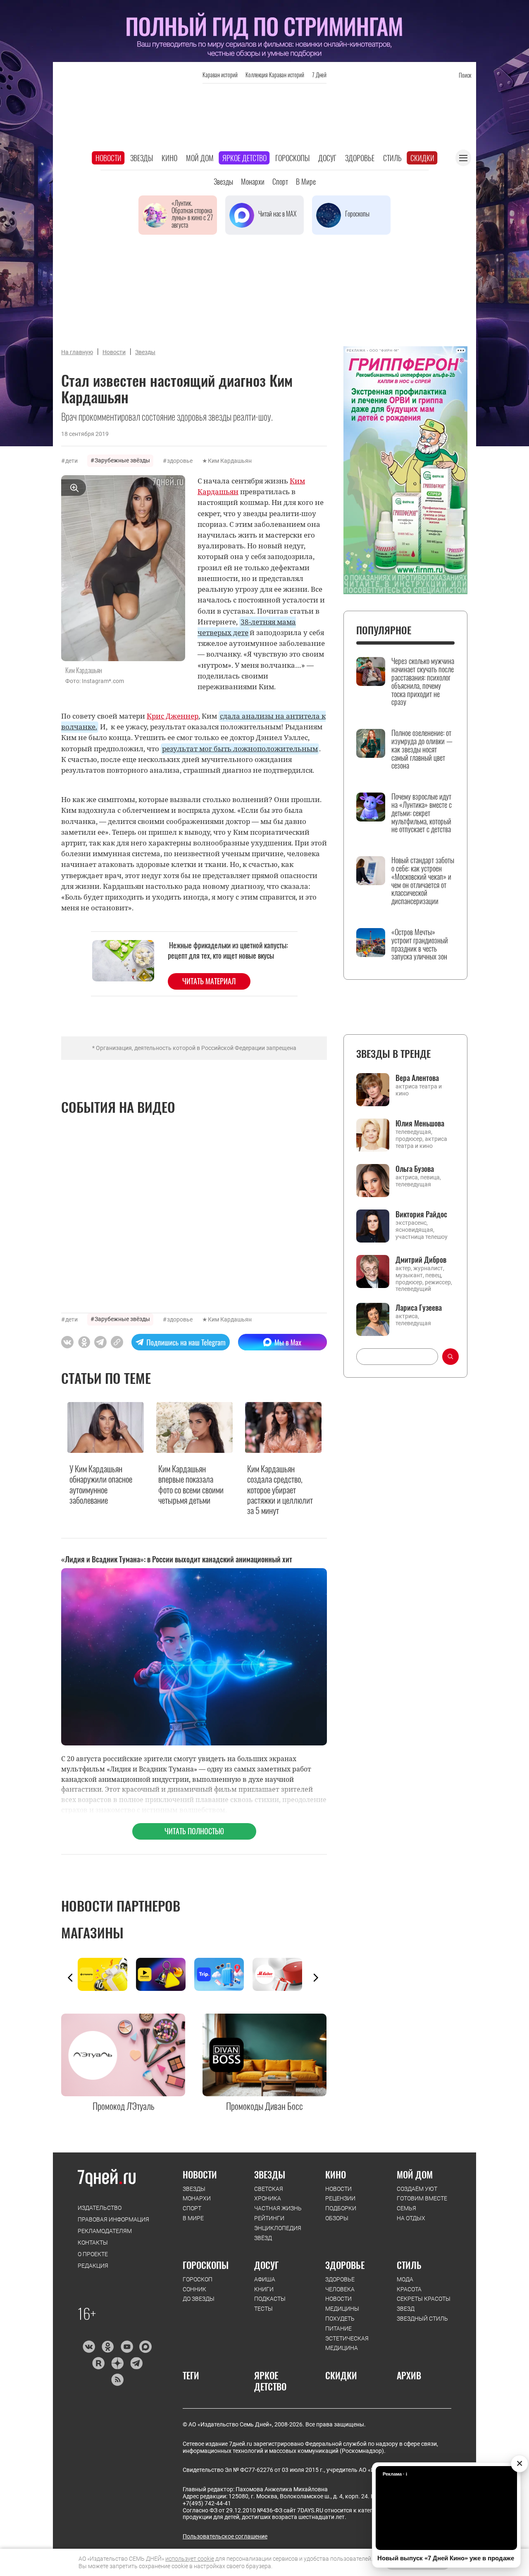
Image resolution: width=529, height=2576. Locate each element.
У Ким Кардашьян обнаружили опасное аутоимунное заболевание (101, 1484)
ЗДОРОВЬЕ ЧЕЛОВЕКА (340, 2284)
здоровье (180, 461)
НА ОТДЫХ (411, 2218)
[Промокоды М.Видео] (282, 1974)
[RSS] (117, 2380)
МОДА (405, 2279)
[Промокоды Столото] (107, 1974)
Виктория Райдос (421, 1214)
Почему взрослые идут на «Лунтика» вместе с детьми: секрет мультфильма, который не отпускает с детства (422, 813)
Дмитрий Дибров (421, 1259)
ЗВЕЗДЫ (194, 2189)
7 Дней (319, 75)
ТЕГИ (191, 2375)
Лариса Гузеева (419, 1307)
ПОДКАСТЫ (270, 2299)
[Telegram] (136, 2363)
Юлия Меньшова (420, 1123)
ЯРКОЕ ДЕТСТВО (270, 2381)
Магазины (92, 1932)
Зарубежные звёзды (122, 460)
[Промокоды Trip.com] (223, 1974)
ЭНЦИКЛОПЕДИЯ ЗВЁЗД (278, 2233)
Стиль (392, 158)
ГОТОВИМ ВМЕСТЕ (422, 2198)
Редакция (93, 2266)
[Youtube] (127, 2347)
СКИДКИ (341, 2375)
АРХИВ (409, 2375)
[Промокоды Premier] (165, 1974)
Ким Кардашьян (230, 461)
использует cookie (190, 2559)
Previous (70, 1978)
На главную (77, 352)
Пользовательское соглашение (225, 2536)
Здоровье (360, 158)
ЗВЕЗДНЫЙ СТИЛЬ (422, 2319)
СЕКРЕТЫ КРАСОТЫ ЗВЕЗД (424, 2304)
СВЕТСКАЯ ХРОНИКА (269, 2194)
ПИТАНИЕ (338, 2328)
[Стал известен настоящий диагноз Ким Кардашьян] (117, 1342)
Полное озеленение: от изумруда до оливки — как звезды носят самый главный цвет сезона (422, 749)
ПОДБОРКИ (341, 2208)
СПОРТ (192, 2208)
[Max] (146, 2347)
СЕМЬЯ (406, 2208)
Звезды (142, 158)
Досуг (327, 158)
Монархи (253, 181)
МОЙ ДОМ (415, 2174)
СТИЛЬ (409, 2265)
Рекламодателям (105, 2231)
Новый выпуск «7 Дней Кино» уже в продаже (446, 2558)
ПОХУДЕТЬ (340, 2319)
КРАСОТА (409, 2289)
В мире (306, 181)
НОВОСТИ (200, 2174)
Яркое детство (244, 158)
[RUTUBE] (98, 2363)
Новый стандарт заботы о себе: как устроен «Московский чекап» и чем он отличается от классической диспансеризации (423, 881)
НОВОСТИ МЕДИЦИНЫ (342, 2304)
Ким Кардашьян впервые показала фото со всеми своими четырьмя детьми (191, 1484)
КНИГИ (264, 2289)
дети (71, 461)
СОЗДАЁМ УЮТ (417, 2189)
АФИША (265, 2279)
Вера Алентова (417, 1078)
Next (316, 1978)
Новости (108, 158)
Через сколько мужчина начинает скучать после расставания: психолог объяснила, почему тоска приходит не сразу (423, 682)
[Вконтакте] (89, 2347)
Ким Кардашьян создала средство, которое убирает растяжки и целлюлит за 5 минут (280, 1489)
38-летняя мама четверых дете (247, 627)
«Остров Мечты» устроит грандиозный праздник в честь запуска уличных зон (420, 944)
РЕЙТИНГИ (269, 2218)
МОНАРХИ (197, 2198)
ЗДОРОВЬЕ (345, 2265)
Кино (169, 158)
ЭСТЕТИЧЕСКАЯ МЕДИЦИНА (347, 2343)
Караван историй (220, 75)
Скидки (422, 158)
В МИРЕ (193, 2218)
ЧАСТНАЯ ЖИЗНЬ (278, 2208)
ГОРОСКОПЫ (206, 2265)
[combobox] (397, 1357)
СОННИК (194, 2289)
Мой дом (200, 158)
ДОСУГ (266, 2265)
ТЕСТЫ (263, 2309)
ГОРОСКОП (198, 2279)
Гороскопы (292, 158)
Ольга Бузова (415, 1169)
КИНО (336, 2174)
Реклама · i (395, 2474)
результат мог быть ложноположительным (240, 748)
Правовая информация (113, 2219)
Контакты (93, 2243)
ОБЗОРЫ (337, 2218)
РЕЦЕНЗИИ (340, 2198)
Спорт (280, 181)
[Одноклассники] (108, 2347)
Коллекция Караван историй (275, 75)
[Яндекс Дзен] (117, 2363)
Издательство (100, 2208)
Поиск (465, 75)
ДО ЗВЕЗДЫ (199, 2299)
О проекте (93, 2254)
